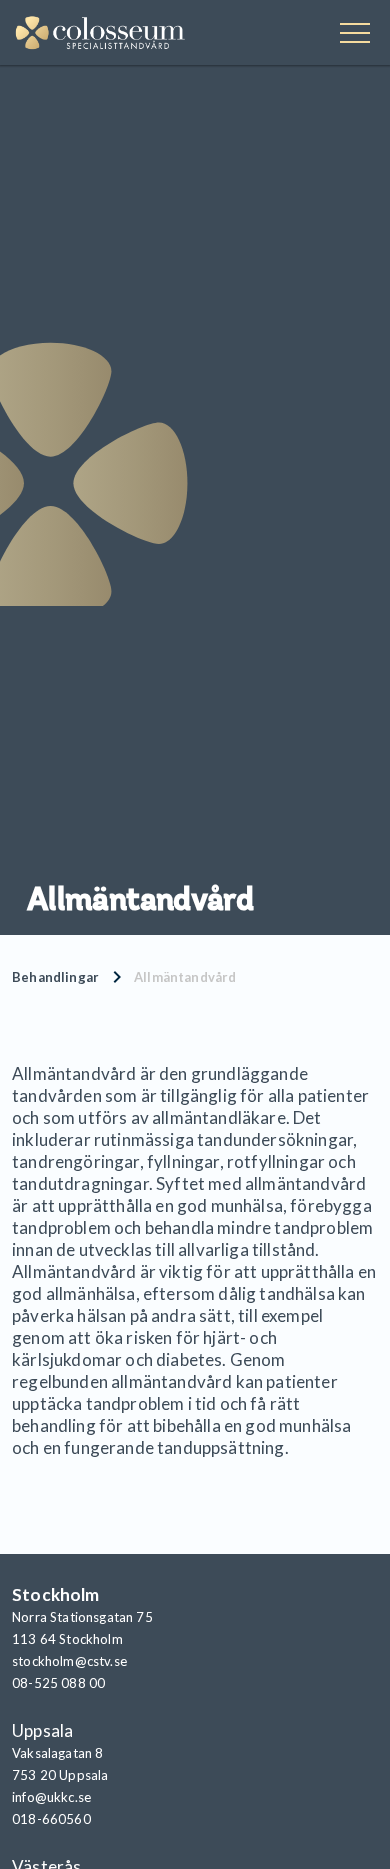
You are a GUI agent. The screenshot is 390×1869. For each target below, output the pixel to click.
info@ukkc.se (51, 1797)
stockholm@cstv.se (69, 1661)
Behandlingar (55, 977)
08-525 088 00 (58, 1683)
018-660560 (51, 1819)
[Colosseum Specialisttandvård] (100, 35)
